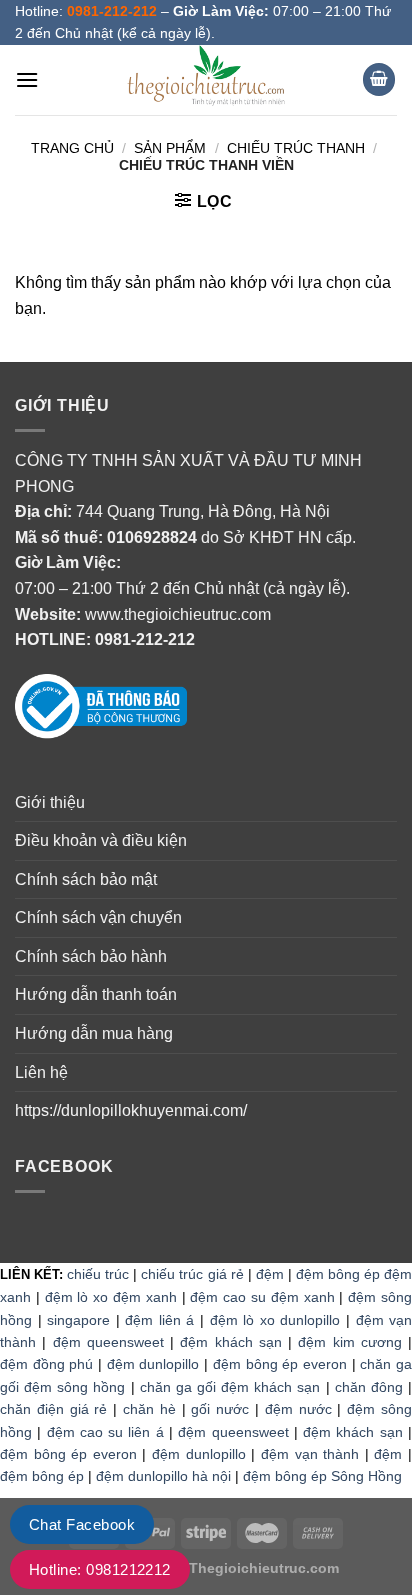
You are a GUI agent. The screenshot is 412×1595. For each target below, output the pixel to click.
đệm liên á (159, 1320)
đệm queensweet (108, 1342)
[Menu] (27, 79)
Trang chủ (72, 148)
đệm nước (298, 1409)
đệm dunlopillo (153, 1364)
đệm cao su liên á (105, 1432)
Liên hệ (41, 1072)
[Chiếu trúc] (206, 80)
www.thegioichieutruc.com (178, 614)
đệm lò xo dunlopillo (275, 1320)
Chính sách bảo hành (91, 956)
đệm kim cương (350, 1342)
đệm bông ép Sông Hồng (322, 1476)
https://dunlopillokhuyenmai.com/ (131, 1110)
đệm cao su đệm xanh (262, 1297)
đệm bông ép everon (280, 1364)
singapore (78, 1320)
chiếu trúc (98, 1274)
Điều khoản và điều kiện (101, 840)
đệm (270, 1274)
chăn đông (369, 1387)
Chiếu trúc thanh (296, 148)
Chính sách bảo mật (86, 879)
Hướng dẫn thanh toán (96, 994)
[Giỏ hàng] (379, 79)
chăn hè (149, 1409)
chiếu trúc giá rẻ (192, 1274)
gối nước (220, 1409)
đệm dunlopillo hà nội (163, 1476)
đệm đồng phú (46, 1364)
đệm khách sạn (231, 1342)
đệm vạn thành (310, 1454)
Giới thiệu (50, 802)
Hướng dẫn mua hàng (94, 1033)
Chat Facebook (82, 1524)
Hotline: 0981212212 (100, 1569)
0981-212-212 (145, 639)
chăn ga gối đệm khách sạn (230, 1387)
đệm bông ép (42, 1476)
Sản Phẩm (170, 148)
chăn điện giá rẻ (53, 1409)
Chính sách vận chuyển (98, 917)
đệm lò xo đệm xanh (111, 1297)
